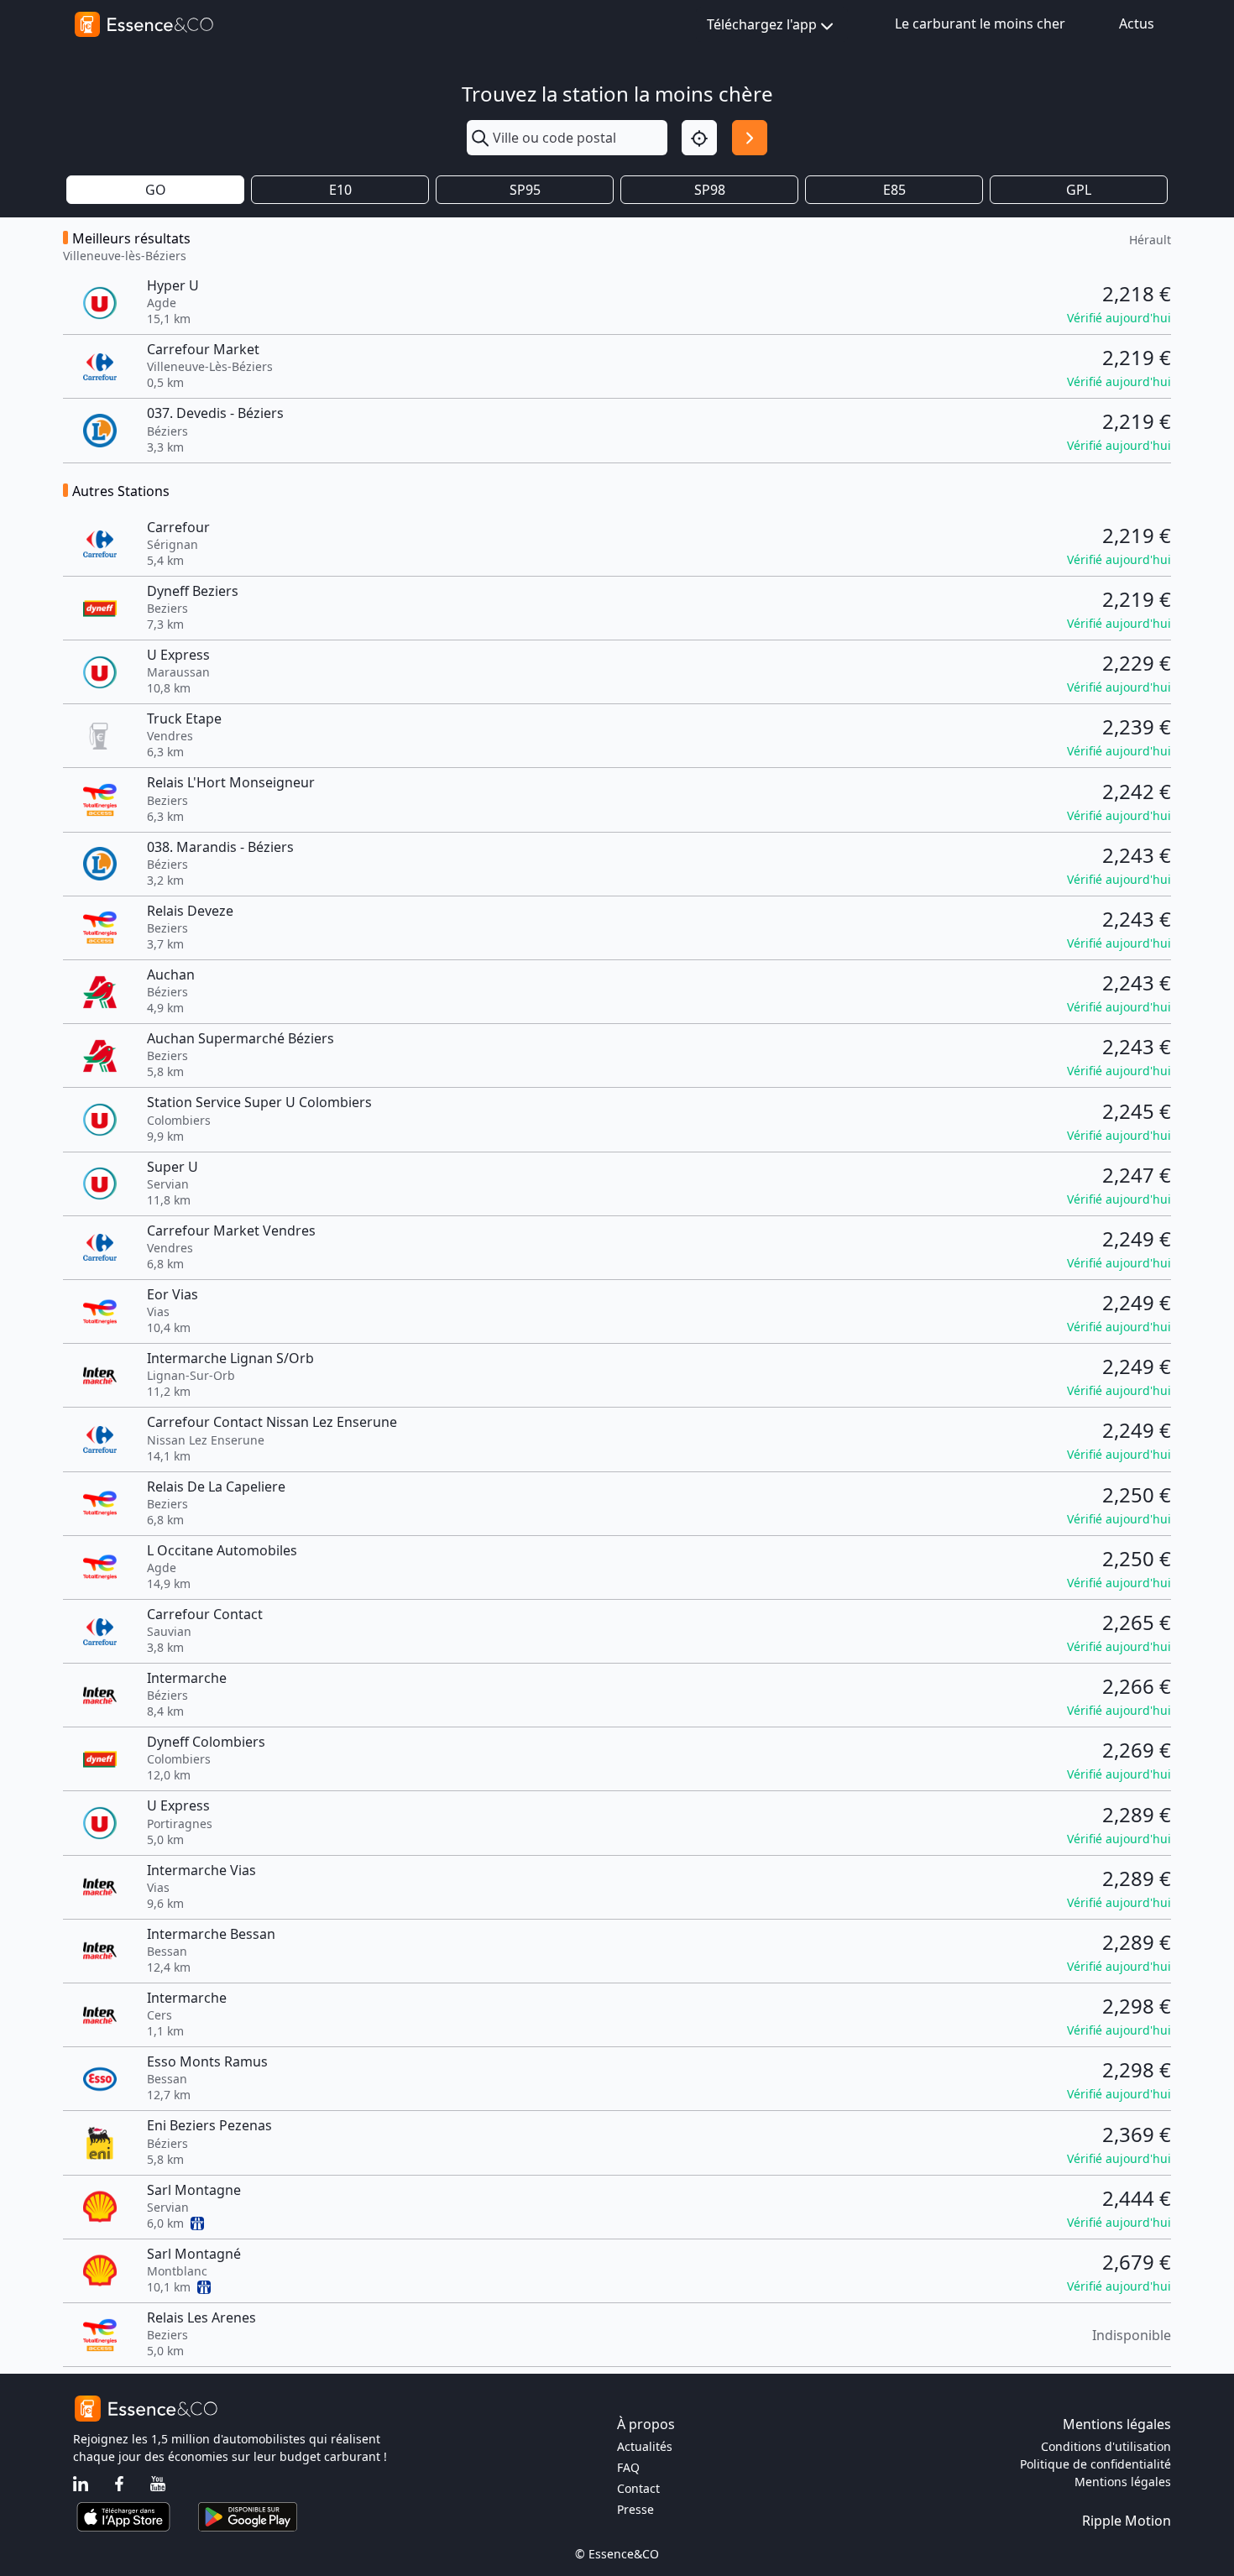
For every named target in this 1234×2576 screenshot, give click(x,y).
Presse (635, 2509)
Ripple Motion (1127, 2521)
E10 (340, 190)
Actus (1137, 24)
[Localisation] (699, 138)
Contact (638, 2488)
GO (156, 190)
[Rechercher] (750, 138)
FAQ (628, 2467)
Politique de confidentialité (1095, 2464)
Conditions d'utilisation (1106, 2446)
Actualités (645, 2446)
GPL (1079, 190)
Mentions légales (1123, 2482)
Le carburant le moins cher (980, 24)
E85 (894, 190)
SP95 (525, 190)
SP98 (710, 190)
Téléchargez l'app (762, 24)
